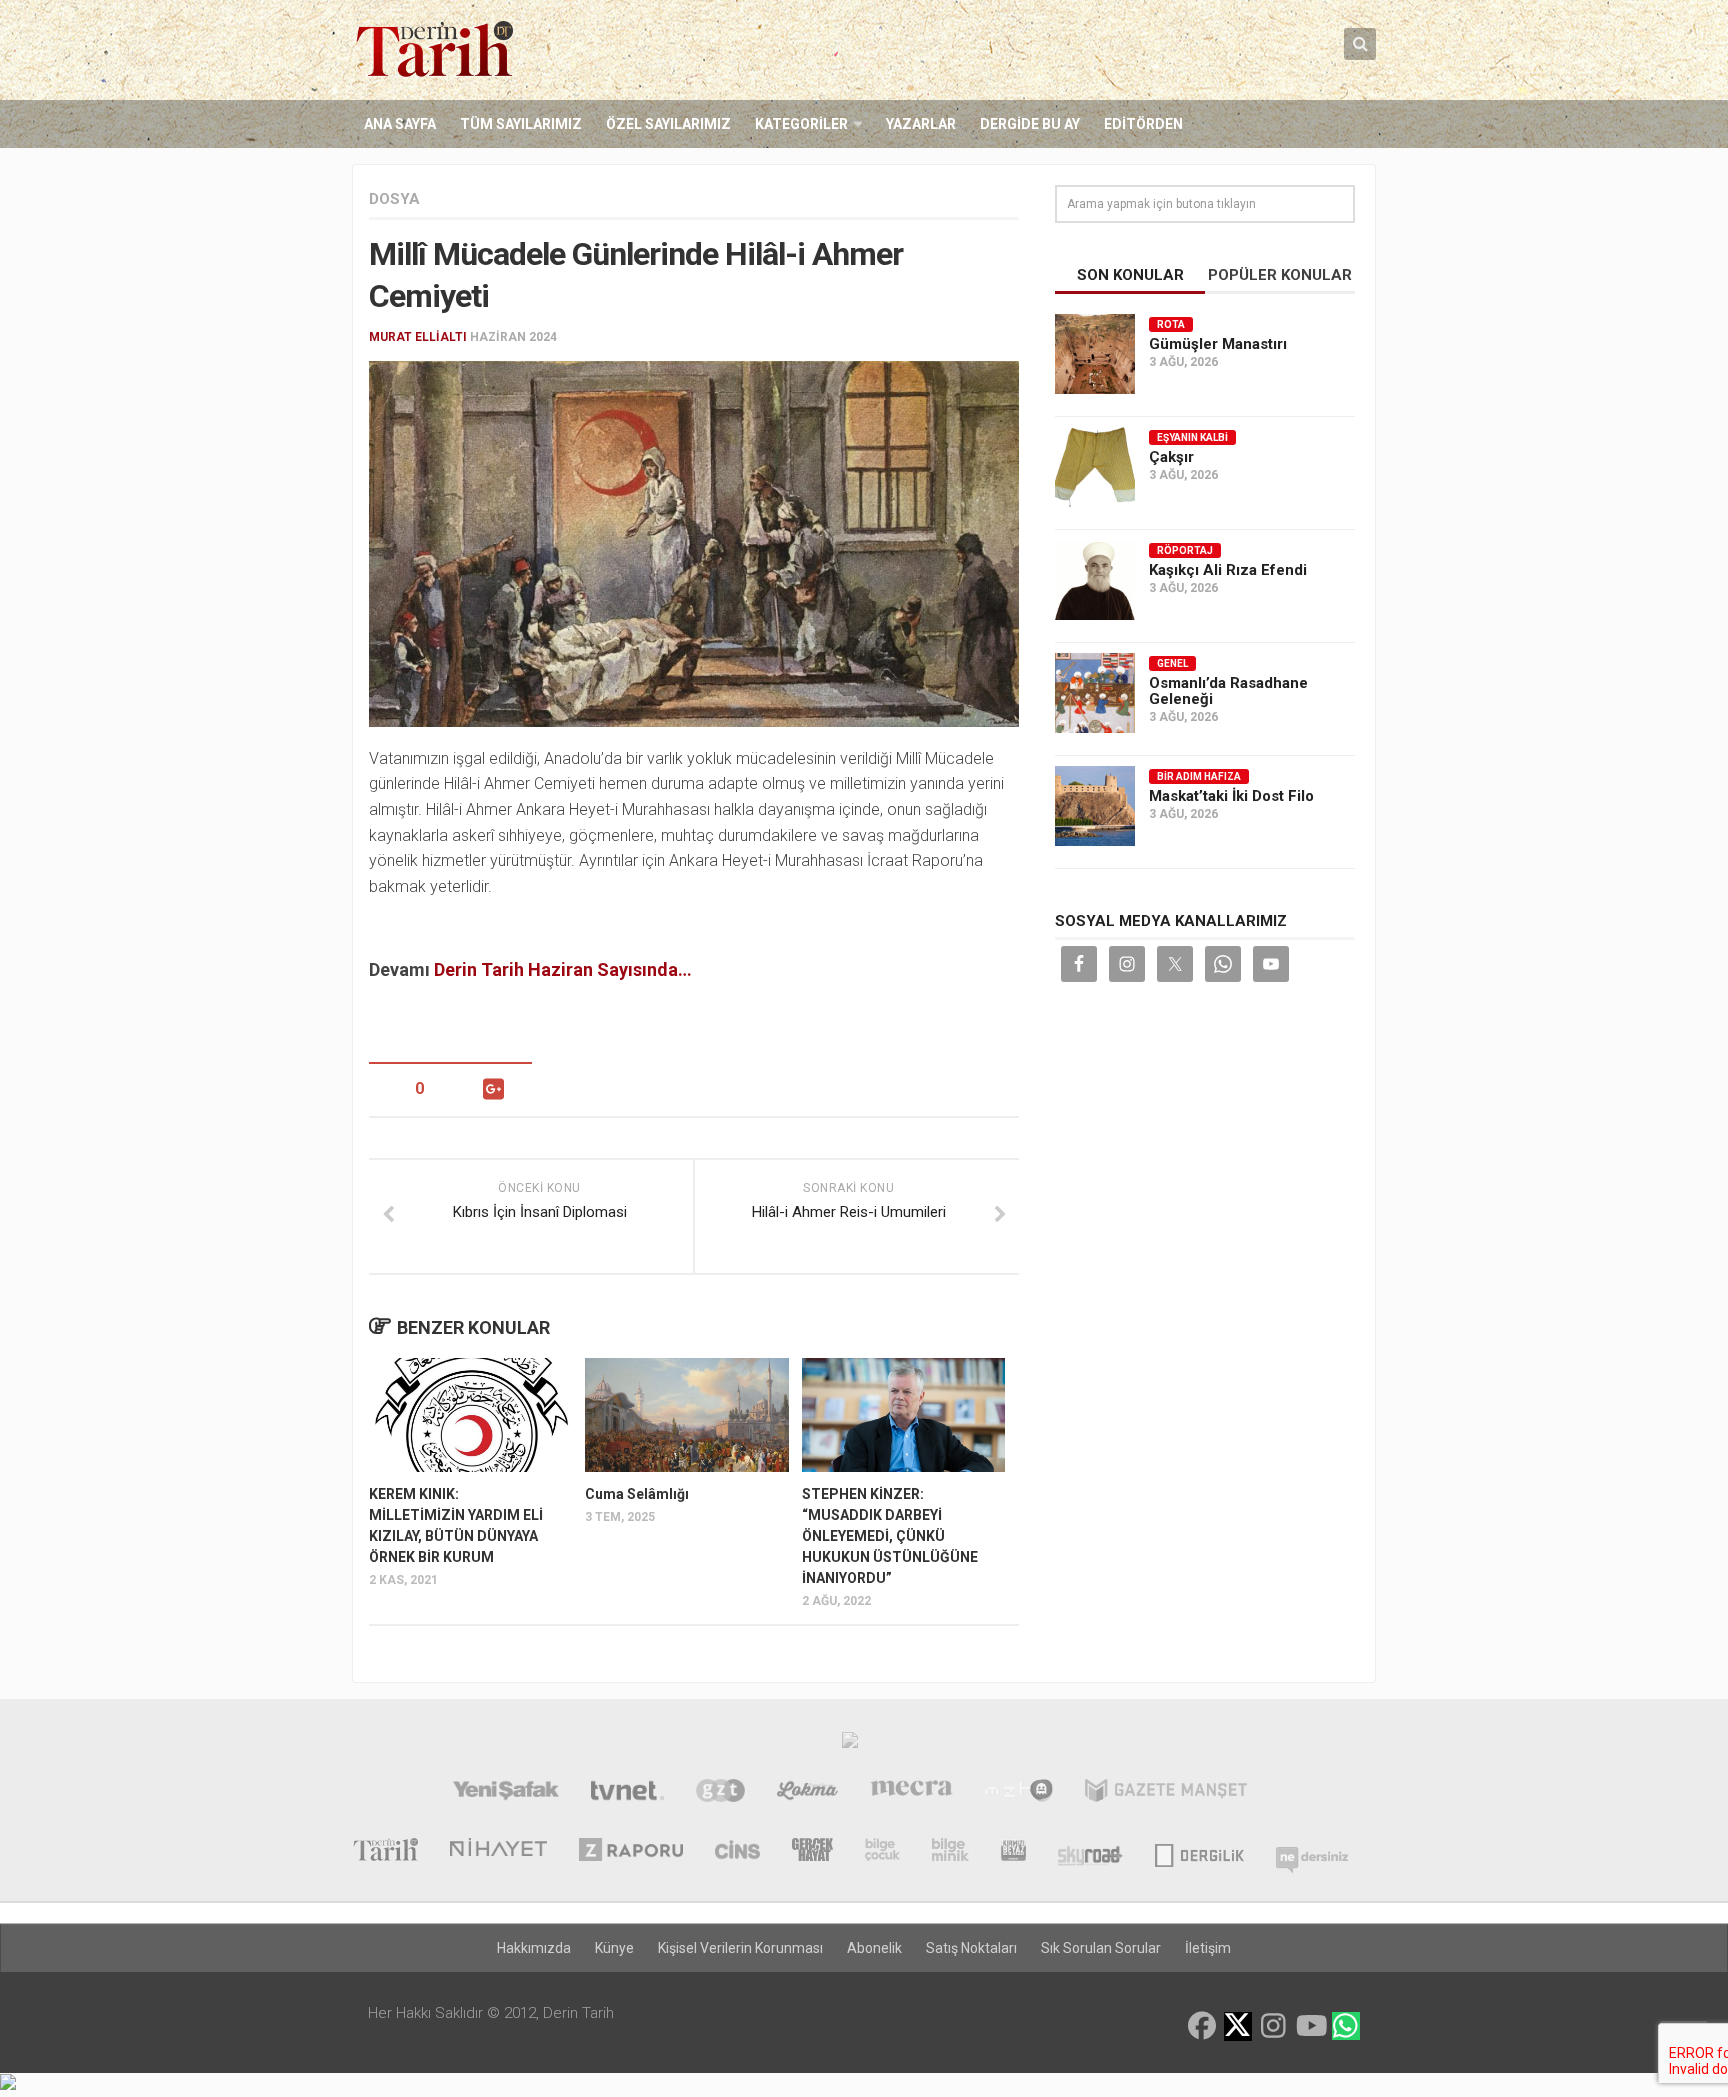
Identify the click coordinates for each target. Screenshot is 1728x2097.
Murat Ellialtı (418, 337)
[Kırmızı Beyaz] (1013, 1852)
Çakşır (1171, 457)
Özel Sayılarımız (668, 124)
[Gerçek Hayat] (812, 1852)
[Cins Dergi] (737, 1852)
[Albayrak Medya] (850, 1745)
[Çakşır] (1095, 467)
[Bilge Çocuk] (882, 1852)
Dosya (394, 199)
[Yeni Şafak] (505, 1793)
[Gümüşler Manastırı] (1095, 354)
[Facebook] (1202, 2026)
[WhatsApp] (1346, 2026)
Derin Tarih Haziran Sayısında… (563, 969)
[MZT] (1018, 1793)
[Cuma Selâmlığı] (686, 1415)
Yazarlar (921, 124)
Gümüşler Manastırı (1218, 344)
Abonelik (874, 1948)
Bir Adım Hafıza (1199, 776)
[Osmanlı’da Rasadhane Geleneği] (1095, 693)
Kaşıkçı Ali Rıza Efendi (1228, 570)
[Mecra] (912, 1793)
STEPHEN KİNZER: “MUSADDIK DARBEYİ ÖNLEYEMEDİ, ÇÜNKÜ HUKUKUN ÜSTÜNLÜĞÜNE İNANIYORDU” (890, 1536)
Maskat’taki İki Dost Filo (1231, 796)
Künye (614, 1948)
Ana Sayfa (400, 124)
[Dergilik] (1199, 1852)
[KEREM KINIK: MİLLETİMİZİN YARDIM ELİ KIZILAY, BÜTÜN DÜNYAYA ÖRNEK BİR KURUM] (470, 1415)
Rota (1171, 324)
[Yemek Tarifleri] (807, 1793)
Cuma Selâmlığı (637, 1494)
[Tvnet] (627, 1793)
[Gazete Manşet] (1166, 1793)
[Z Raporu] (631, 1852)
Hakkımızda (534, 1948)
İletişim (1208, 1948)
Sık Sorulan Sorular (1101, 1948)
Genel (1172, 663)
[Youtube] (1310, 2026)
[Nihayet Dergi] (498, 1852)
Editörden (1143, 124)
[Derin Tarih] (385, 1852)
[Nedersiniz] (1312, 1852)
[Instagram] (1274, 2026)
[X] (1238, 2027)
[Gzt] (720, 1793)
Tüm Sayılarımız (521, 124)
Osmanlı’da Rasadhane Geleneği (1228, 691)
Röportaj (1185, 550)
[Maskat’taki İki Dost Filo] (1095, 806)
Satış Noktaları (971, 1948)
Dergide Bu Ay (1030, 124)
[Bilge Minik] (950, 1852)
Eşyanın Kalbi (1192, 437)
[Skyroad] (1090, 1852)
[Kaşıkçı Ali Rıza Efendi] (1095, 580)
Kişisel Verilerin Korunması (740, 1948)
